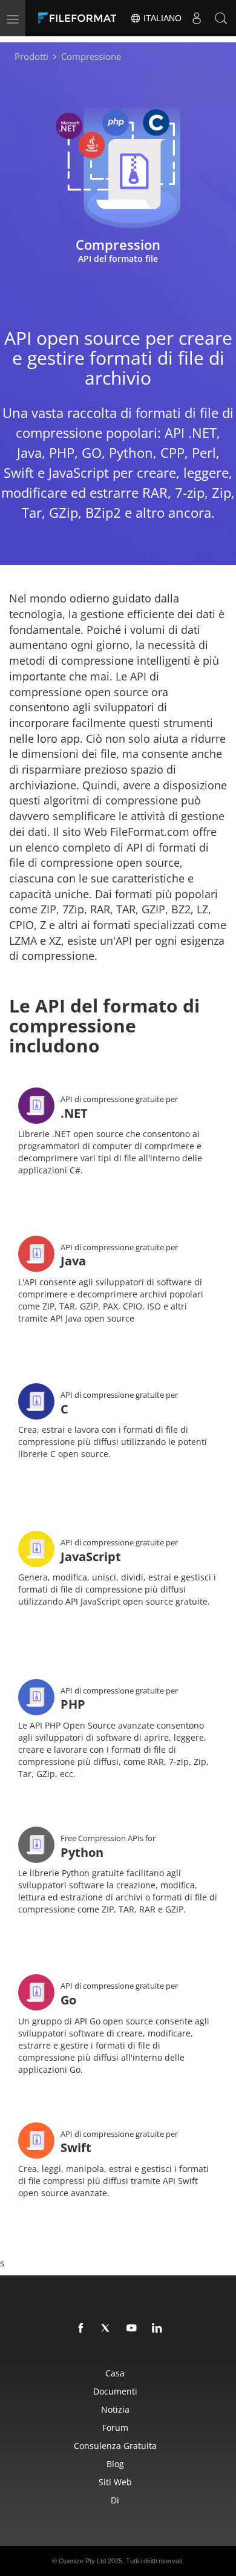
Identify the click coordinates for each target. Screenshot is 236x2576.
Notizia (115, 2409)
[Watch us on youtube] (132, 2329)
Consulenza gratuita (115, 2446)
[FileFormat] (80, 18)
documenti (115, 2391)
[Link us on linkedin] (157, 2329)
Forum (115, 2428)
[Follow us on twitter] (107, 2329)
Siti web (115, 2482)
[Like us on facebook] (81, 2329)
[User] (197, 18)
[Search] (221, 18)
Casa (115, 2373)
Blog (115, 2464)
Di (115, 2500)
